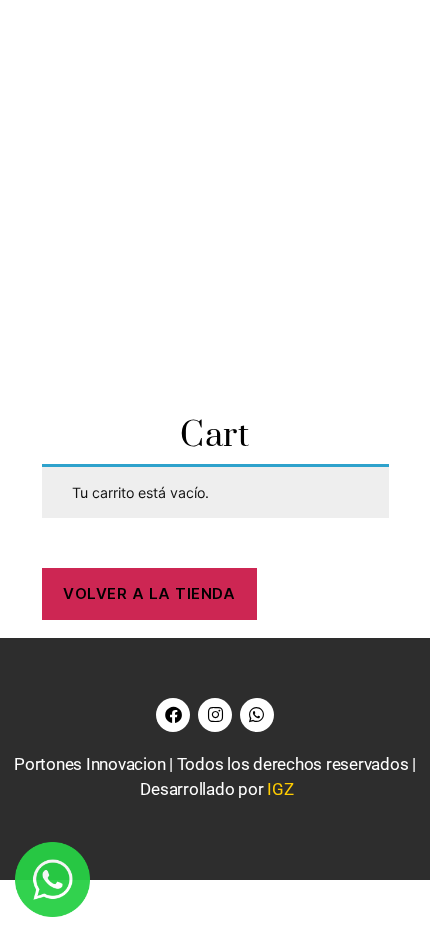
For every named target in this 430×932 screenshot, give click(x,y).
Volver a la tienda (149, 593)
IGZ (280, 789)
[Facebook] (173, 715)
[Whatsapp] (257, 715)
